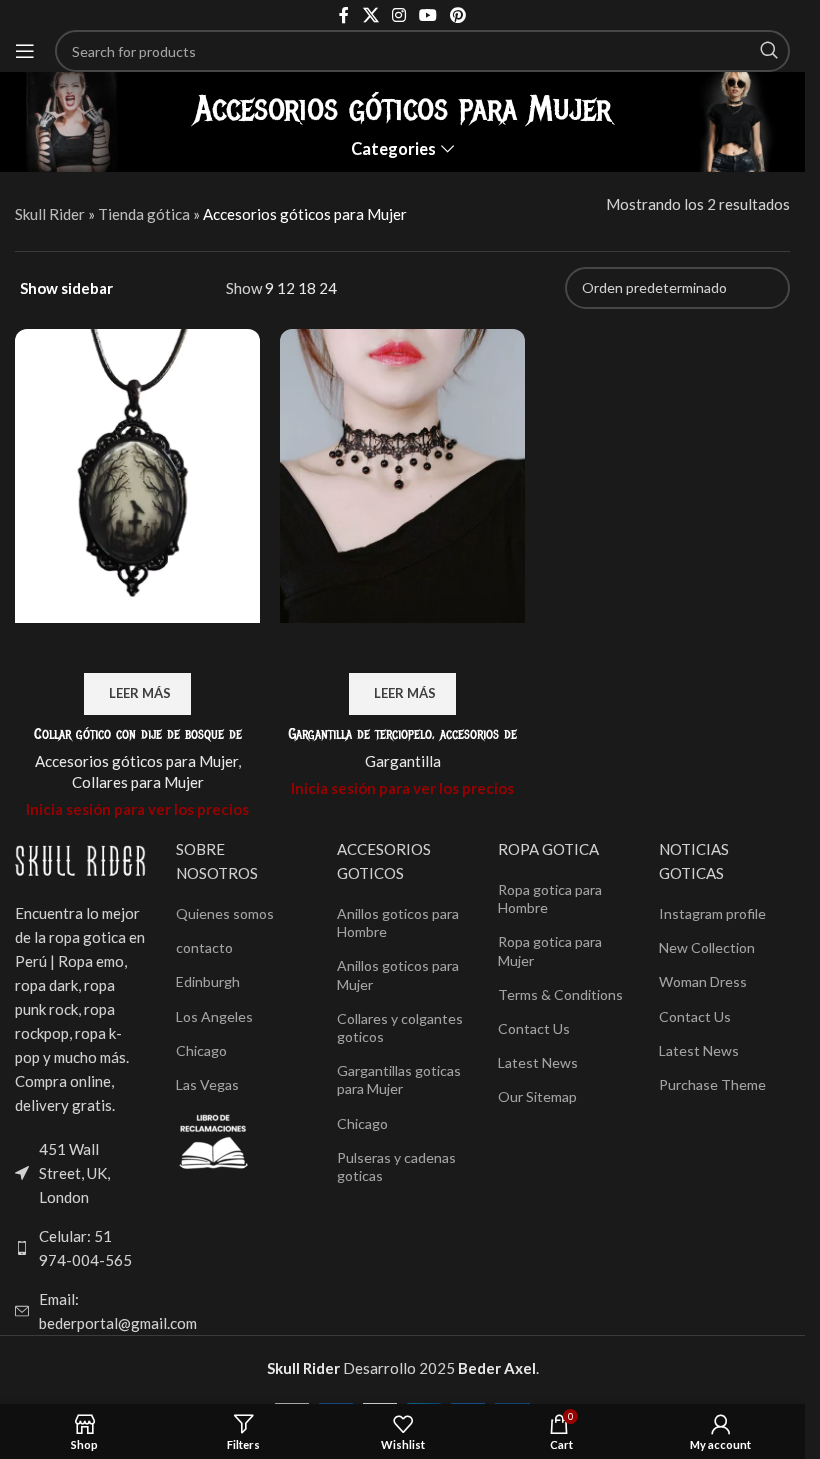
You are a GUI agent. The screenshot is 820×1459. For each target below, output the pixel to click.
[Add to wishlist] (191, 648)
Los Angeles (214, 1016)
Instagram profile (712, 913)
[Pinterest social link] (458, 15)
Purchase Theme (712, 1084)
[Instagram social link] (398, 15)
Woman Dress (703, 981)
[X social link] (370, 15)
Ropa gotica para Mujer (550, 950)
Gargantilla (403, 761)
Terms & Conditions (560, 994)
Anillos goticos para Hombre (398, 922)
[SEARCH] (769, 51)
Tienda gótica (144, 214)
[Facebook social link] (344, 15)
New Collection (707, 947)
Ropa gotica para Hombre (550, 898)
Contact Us (534, 1028)
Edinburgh (208, 981)
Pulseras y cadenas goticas (396, 1166)
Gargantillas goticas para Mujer (399, 1079)
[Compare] (85, 648)
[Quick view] (138, 648)
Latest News (538, 1062)
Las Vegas (207, 1084)
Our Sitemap (537, 1096)
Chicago (201, 1050)
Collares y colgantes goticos (400, 1027)
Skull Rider (50, 214)
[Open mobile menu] (25, 51)
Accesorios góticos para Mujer (136, 761)
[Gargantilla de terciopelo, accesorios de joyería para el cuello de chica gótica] (402, 476)
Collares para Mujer (138, 782)
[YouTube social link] (428, 15)
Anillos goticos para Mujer (398, 974)
